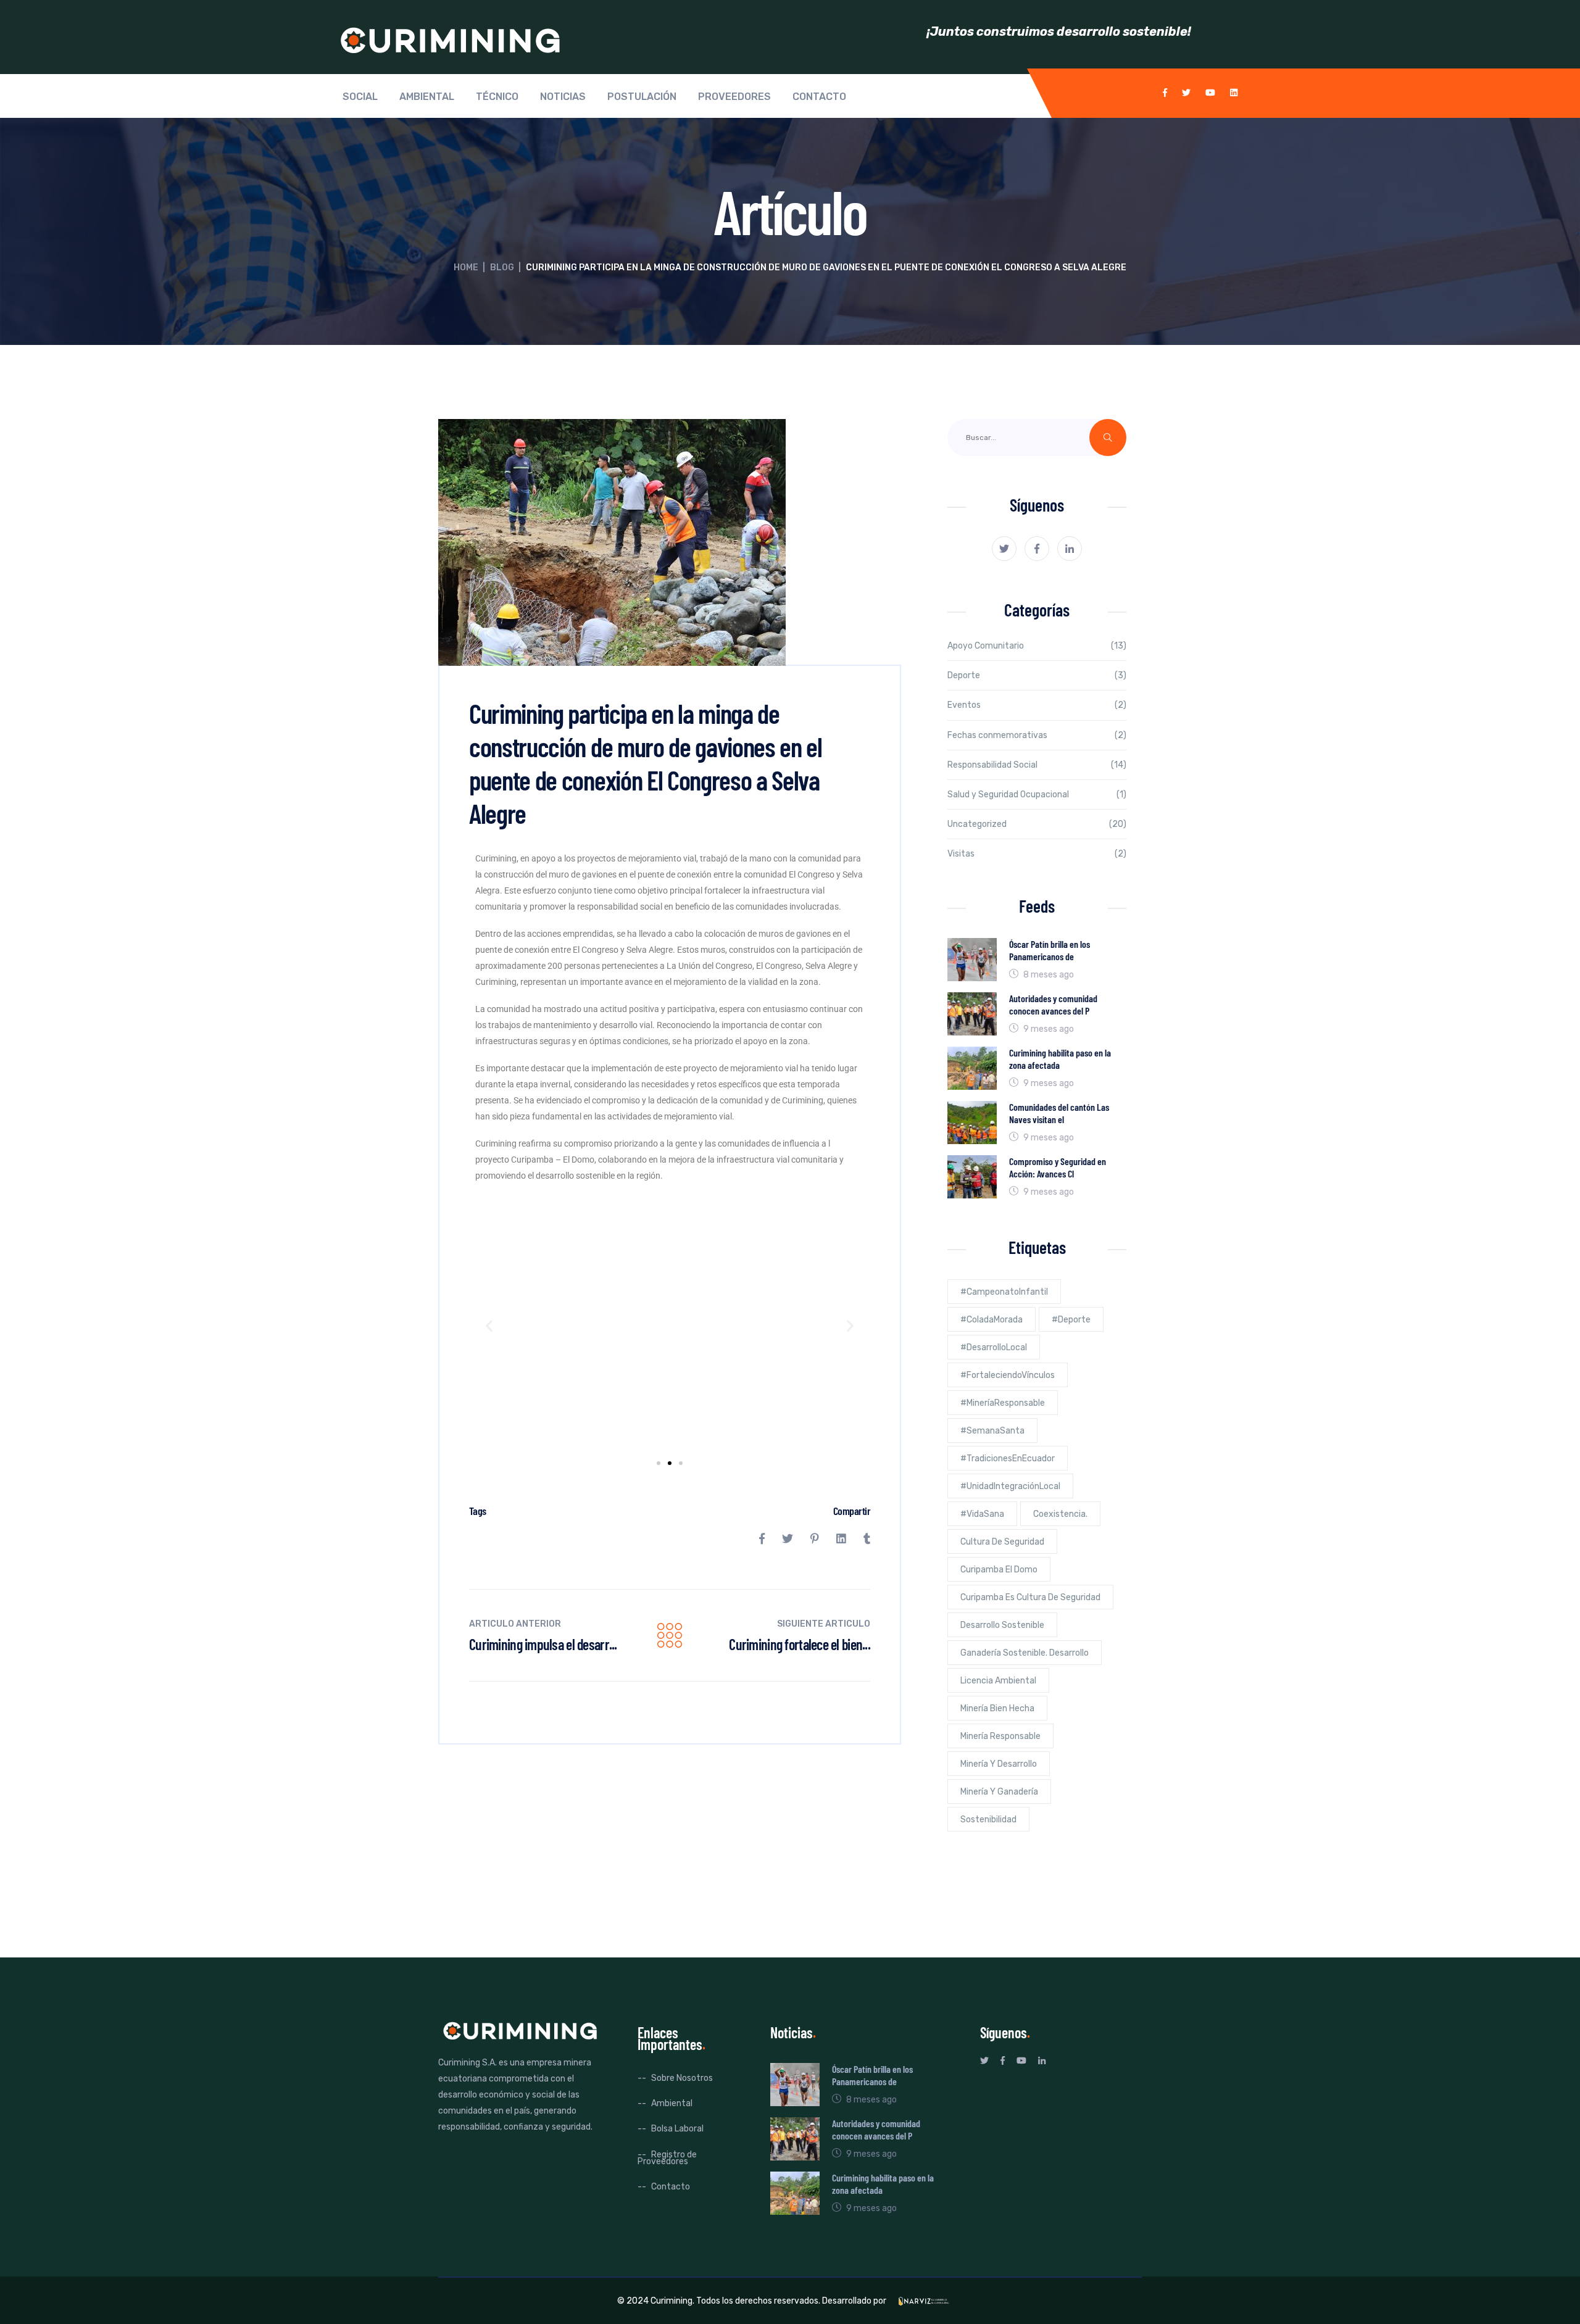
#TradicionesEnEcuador (1008, 1459)
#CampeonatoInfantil (1004, 1292)
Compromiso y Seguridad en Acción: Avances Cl (1058, 1167)
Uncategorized (977, 824)
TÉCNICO (497, 97)
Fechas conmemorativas (997, 735)
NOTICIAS (563, 97)
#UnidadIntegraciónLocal (1010, 1486)
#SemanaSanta (992, 1431)
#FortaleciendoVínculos (1008, 1375)
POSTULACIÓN (642, 97)
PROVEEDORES (734, 97)
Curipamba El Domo (999, 1570)
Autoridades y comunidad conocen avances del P (1053, 1004)
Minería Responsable (1000, 1736)
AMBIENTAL (427, 97)
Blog (502, 268)
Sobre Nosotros (682, 2078)
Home (466, 268)
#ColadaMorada (992, 1320)
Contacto (671, 2187)
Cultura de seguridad (1002, 1542)
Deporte (964, 675)
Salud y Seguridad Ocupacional (1008, 795)
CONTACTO (819, 97)
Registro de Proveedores (667, 2158)
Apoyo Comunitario (986, 646)
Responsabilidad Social (992, 765)
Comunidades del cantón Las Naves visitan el (1059, 1113)
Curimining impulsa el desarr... (543, 1644)
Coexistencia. (1060, 1514)
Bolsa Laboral (677, 2129)
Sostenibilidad (988, 1820)
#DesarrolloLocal (994, 1347)
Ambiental (672, 2103)
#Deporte (1071, 1320)
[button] (489, 1325)
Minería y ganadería (999, 1792)
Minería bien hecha (997, 1708)
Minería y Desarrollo (999, 1764)
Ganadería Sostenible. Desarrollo (1025, 1653)
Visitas (961, 854)
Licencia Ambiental (998, 1681)
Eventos (964, 705)
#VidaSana (982, 1514)
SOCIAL (360, 97)
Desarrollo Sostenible (1002, 1625)
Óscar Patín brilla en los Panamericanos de (1050, 950)
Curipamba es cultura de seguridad (1030, 1597)
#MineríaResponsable (1003, 1403)
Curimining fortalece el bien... (800, 1644)
